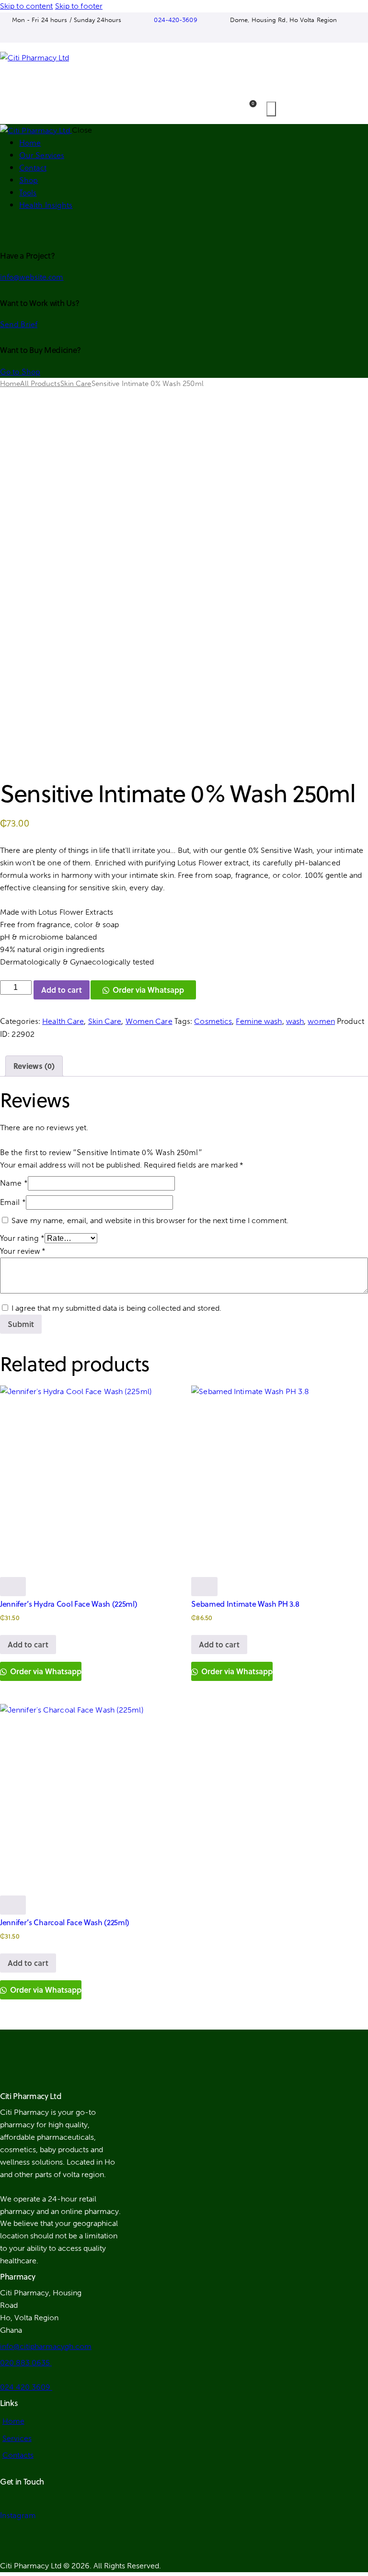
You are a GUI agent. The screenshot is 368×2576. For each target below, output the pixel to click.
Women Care (149, 1021)
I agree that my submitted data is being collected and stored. (116, 1308)
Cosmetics (213, 1021)
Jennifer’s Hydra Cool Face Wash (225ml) (69, 1604)
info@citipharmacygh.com (46, 2346)
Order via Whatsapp (148, 990)
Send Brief (19, 324)
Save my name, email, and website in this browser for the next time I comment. (150, 1220)
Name (14, 1183)
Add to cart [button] (28, 1644)
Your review (23, 1251)
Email (13, 1202)
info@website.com (32, 277)
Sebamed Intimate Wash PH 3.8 (245, 1604)
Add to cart (62, 990)
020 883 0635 (26, 2363)
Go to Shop (20, 371)
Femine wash (259, 1021)
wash (295, 1021)
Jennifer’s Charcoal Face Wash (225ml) (65, 1922)
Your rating (22, 1238)
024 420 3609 (26, 2387)
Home (10, 384)
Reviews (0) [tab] (34, 1066)
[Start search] (271, 109)
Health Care (63, 1021)
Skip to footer (79, 6)
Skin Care (76, 384)
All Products (40, 384)
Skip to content (27, 6)
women (321, 1021)
